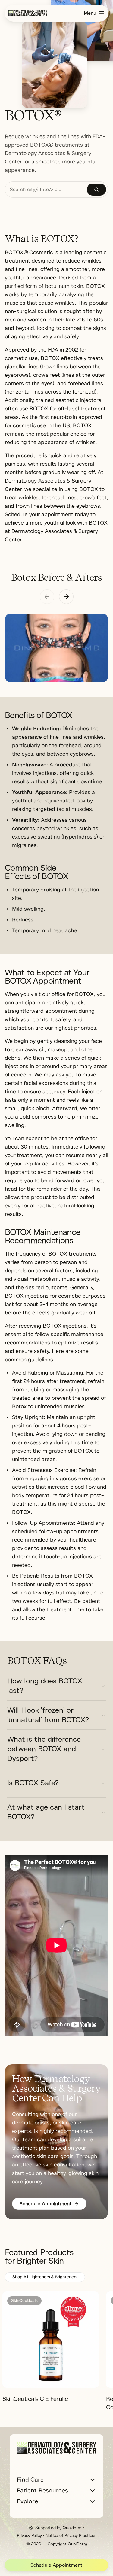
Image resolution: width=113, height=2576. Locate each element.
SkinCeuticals (24, 2301)
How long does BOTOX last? (45, 1686)
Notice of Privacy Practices (71, 2536)
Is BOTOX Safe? (33, 1783)
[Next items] (66, 597)
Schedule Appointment (56, 2565)
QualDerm (77, 2544)
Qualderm (72, 2528)
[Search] (96, 190)
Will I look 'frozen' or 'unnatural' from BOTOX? (48, 1715)
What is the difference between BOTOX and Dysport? (44, 1749)
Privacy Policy (29, 2536)
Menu (90, 13)
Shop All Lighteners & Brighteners (45, 2277)
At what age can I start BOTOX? (46, 1812)
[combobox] (46, 190)
